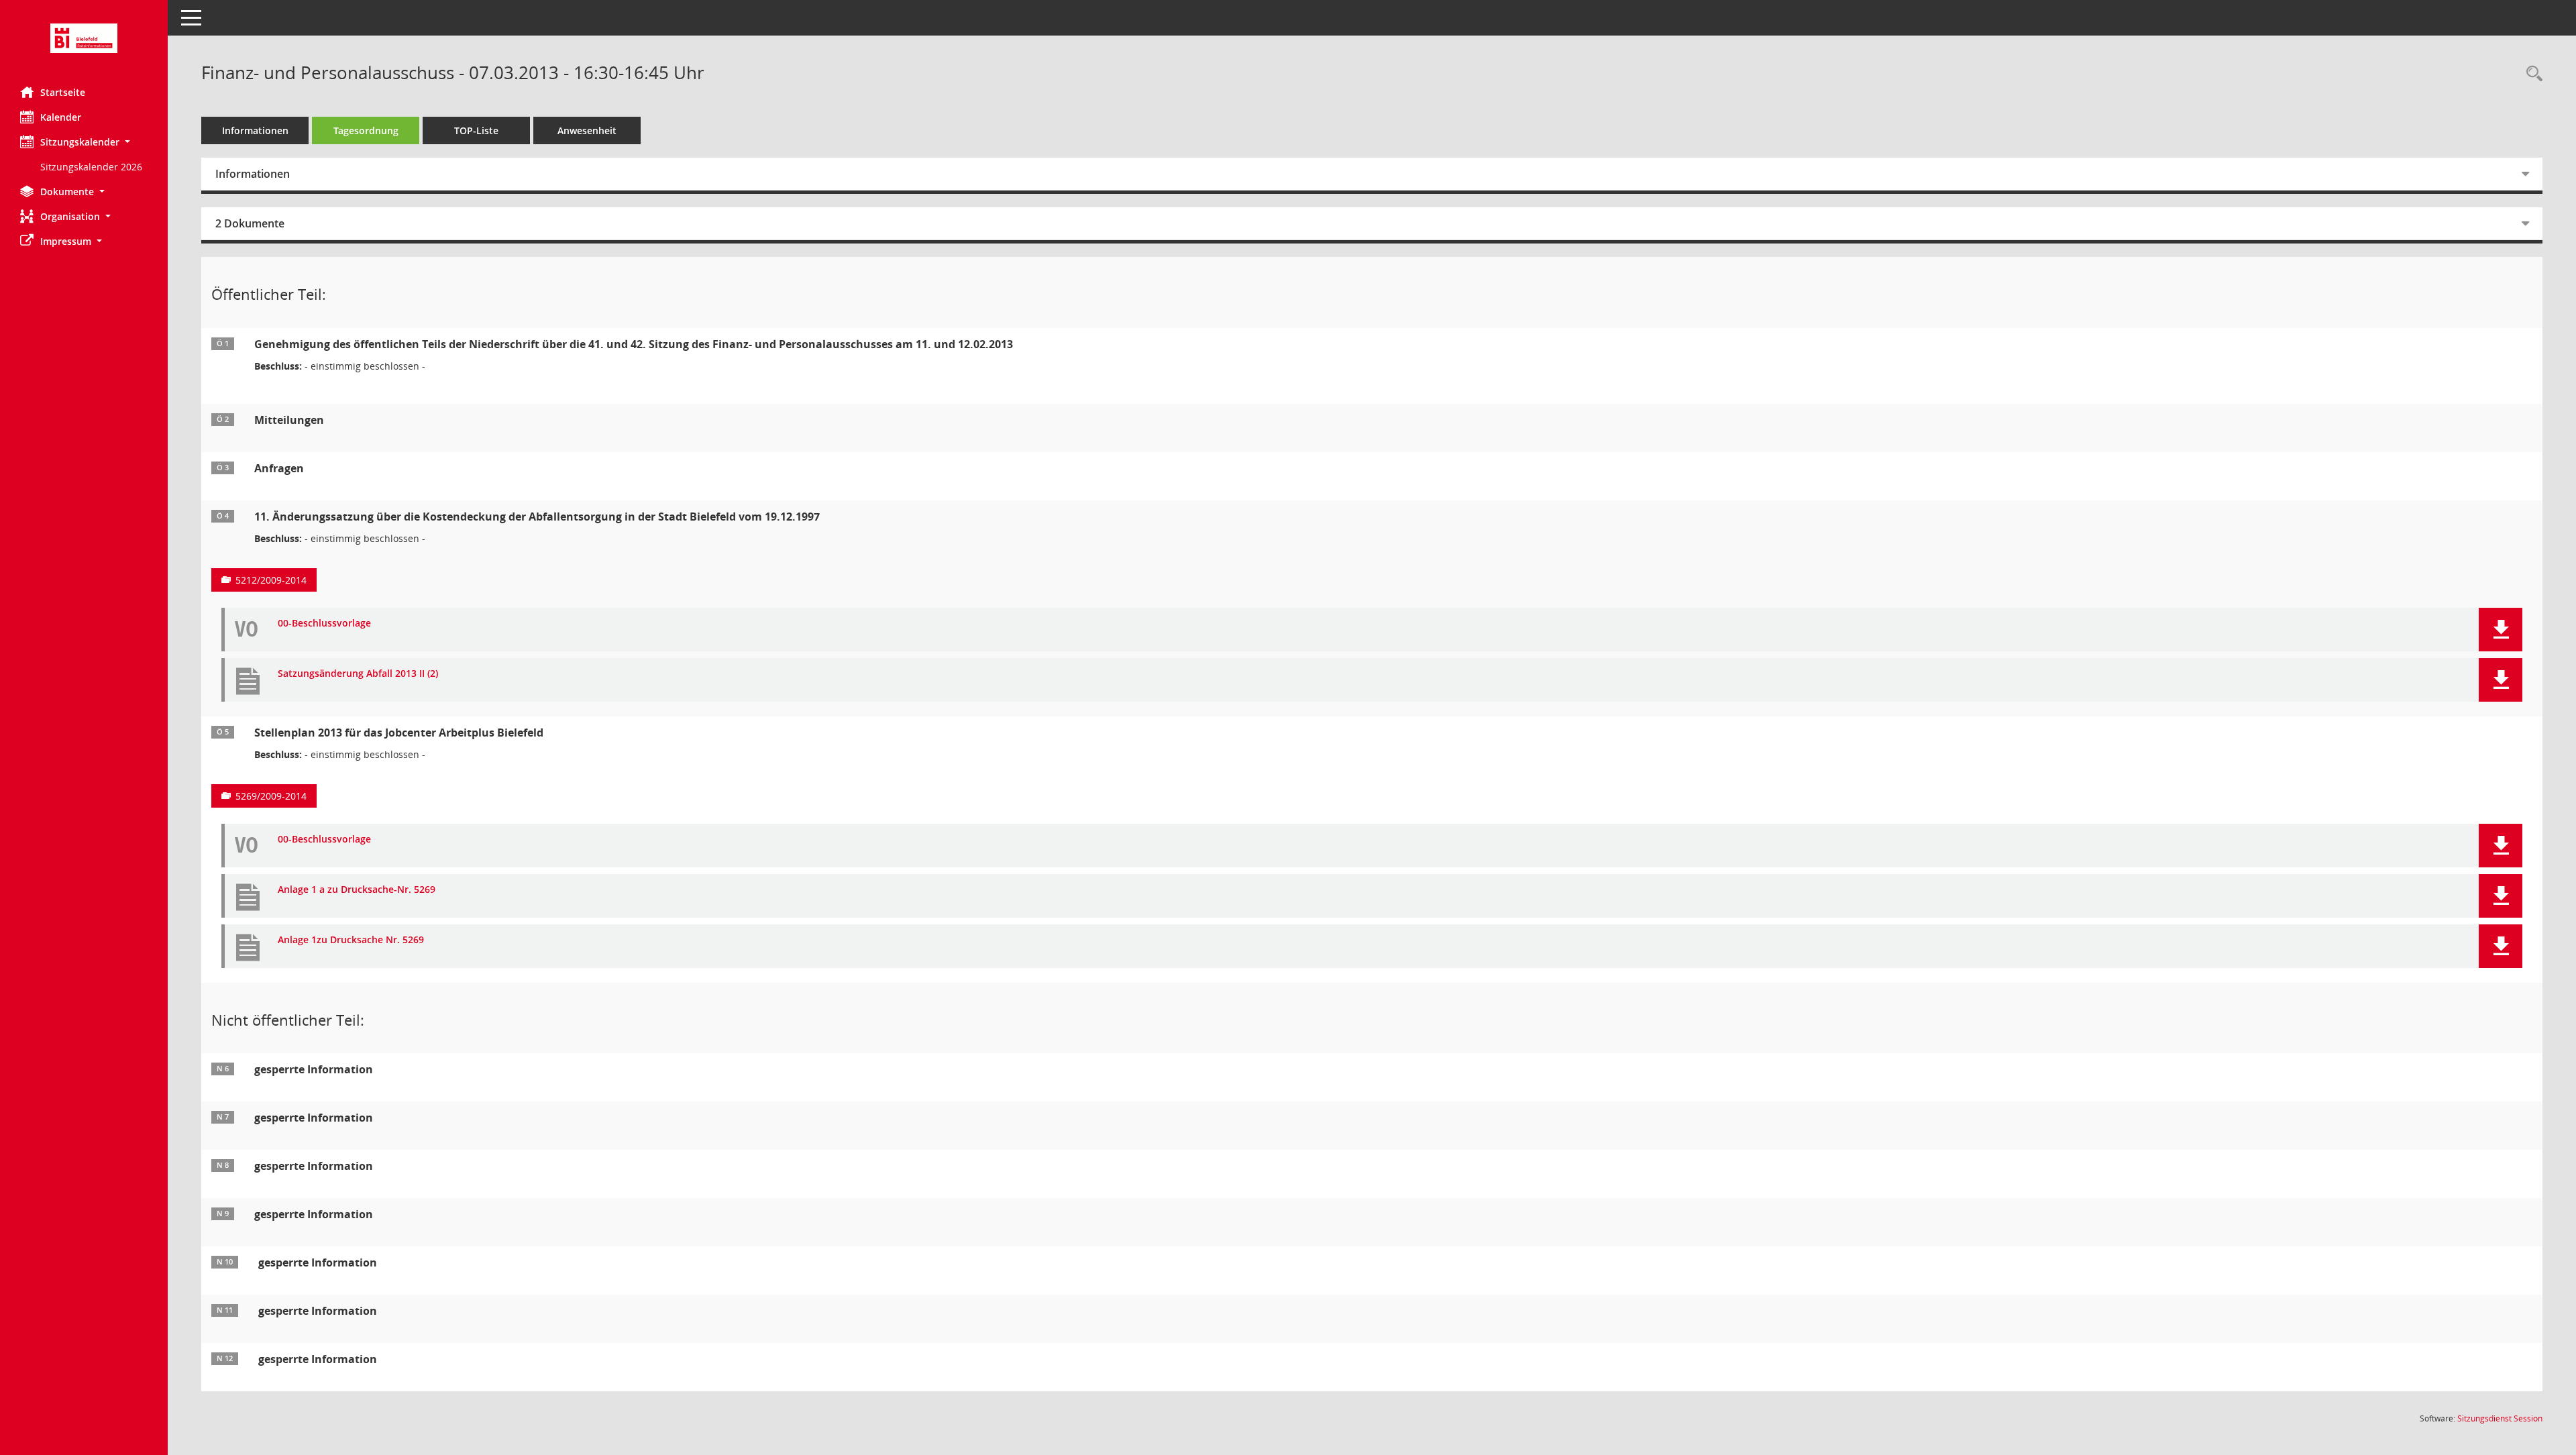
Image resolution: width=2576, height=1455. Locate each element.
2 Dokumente (250, 223)
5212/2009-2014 (271, 580)
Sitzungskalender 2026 (91, 167)
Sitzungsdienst (2500, 1418)
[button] (84, 142)
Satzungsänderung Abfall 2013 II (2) (358, 674)
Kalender (61, 117)
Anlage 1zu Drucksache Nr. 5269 (351, 940)
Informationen (255, 130)
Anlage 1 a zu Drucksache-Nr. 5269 (357, 890)
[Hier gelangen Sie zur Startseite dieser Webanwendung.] (84, 38)
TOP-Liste (476, 130)
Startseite (63, 92)
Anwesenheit (587, 130)
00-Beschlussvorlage (324, 624)
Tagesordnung (366, 130)
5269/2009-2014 (271, 796)
